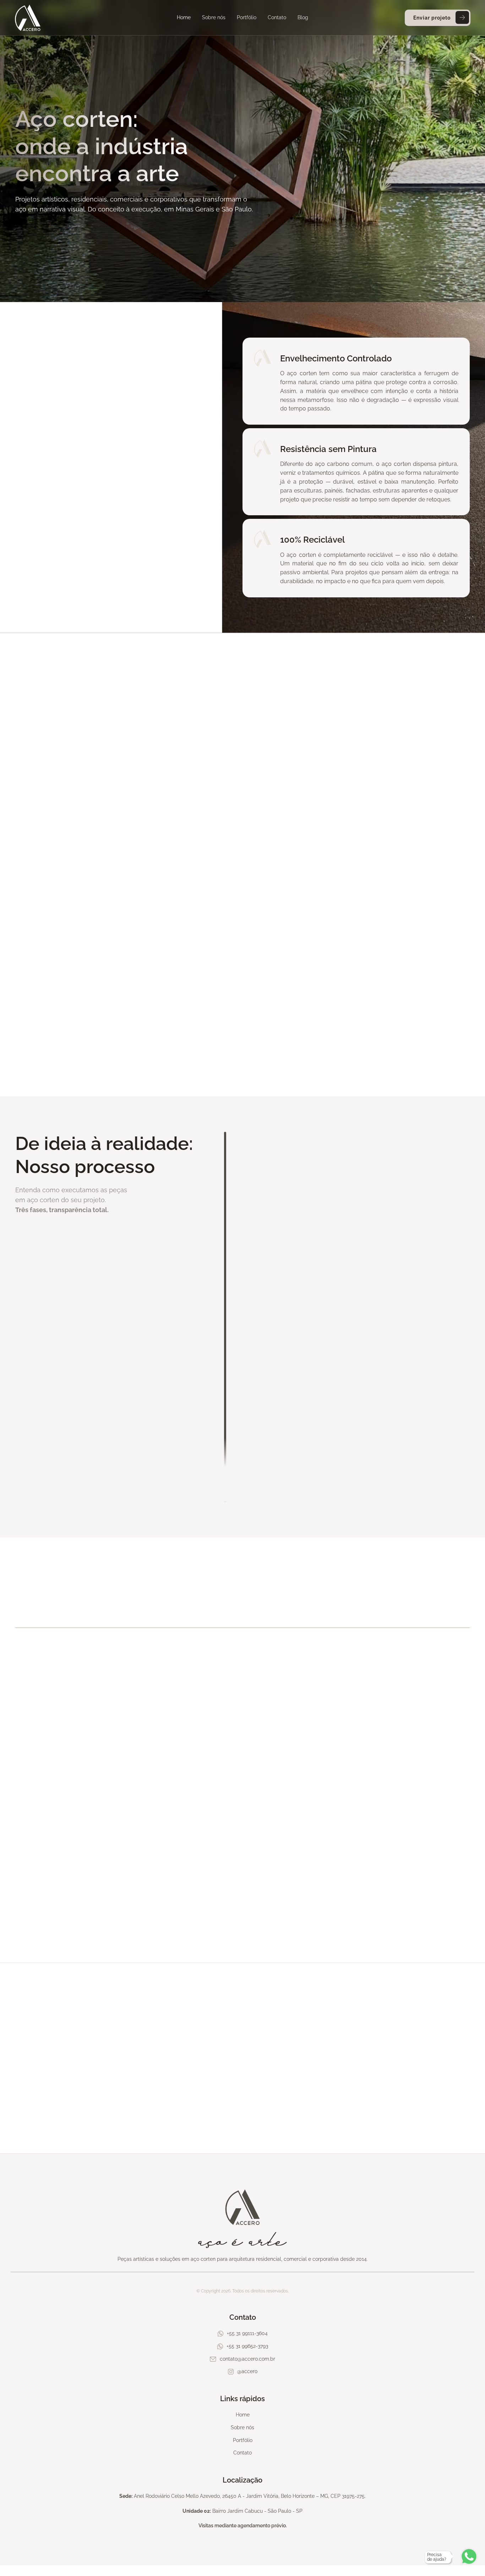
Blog (303, 17)
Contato (277, 17)
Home (184, 17)
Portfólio (247, 17)
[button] (34, 1832)
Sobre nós (214, 17)
